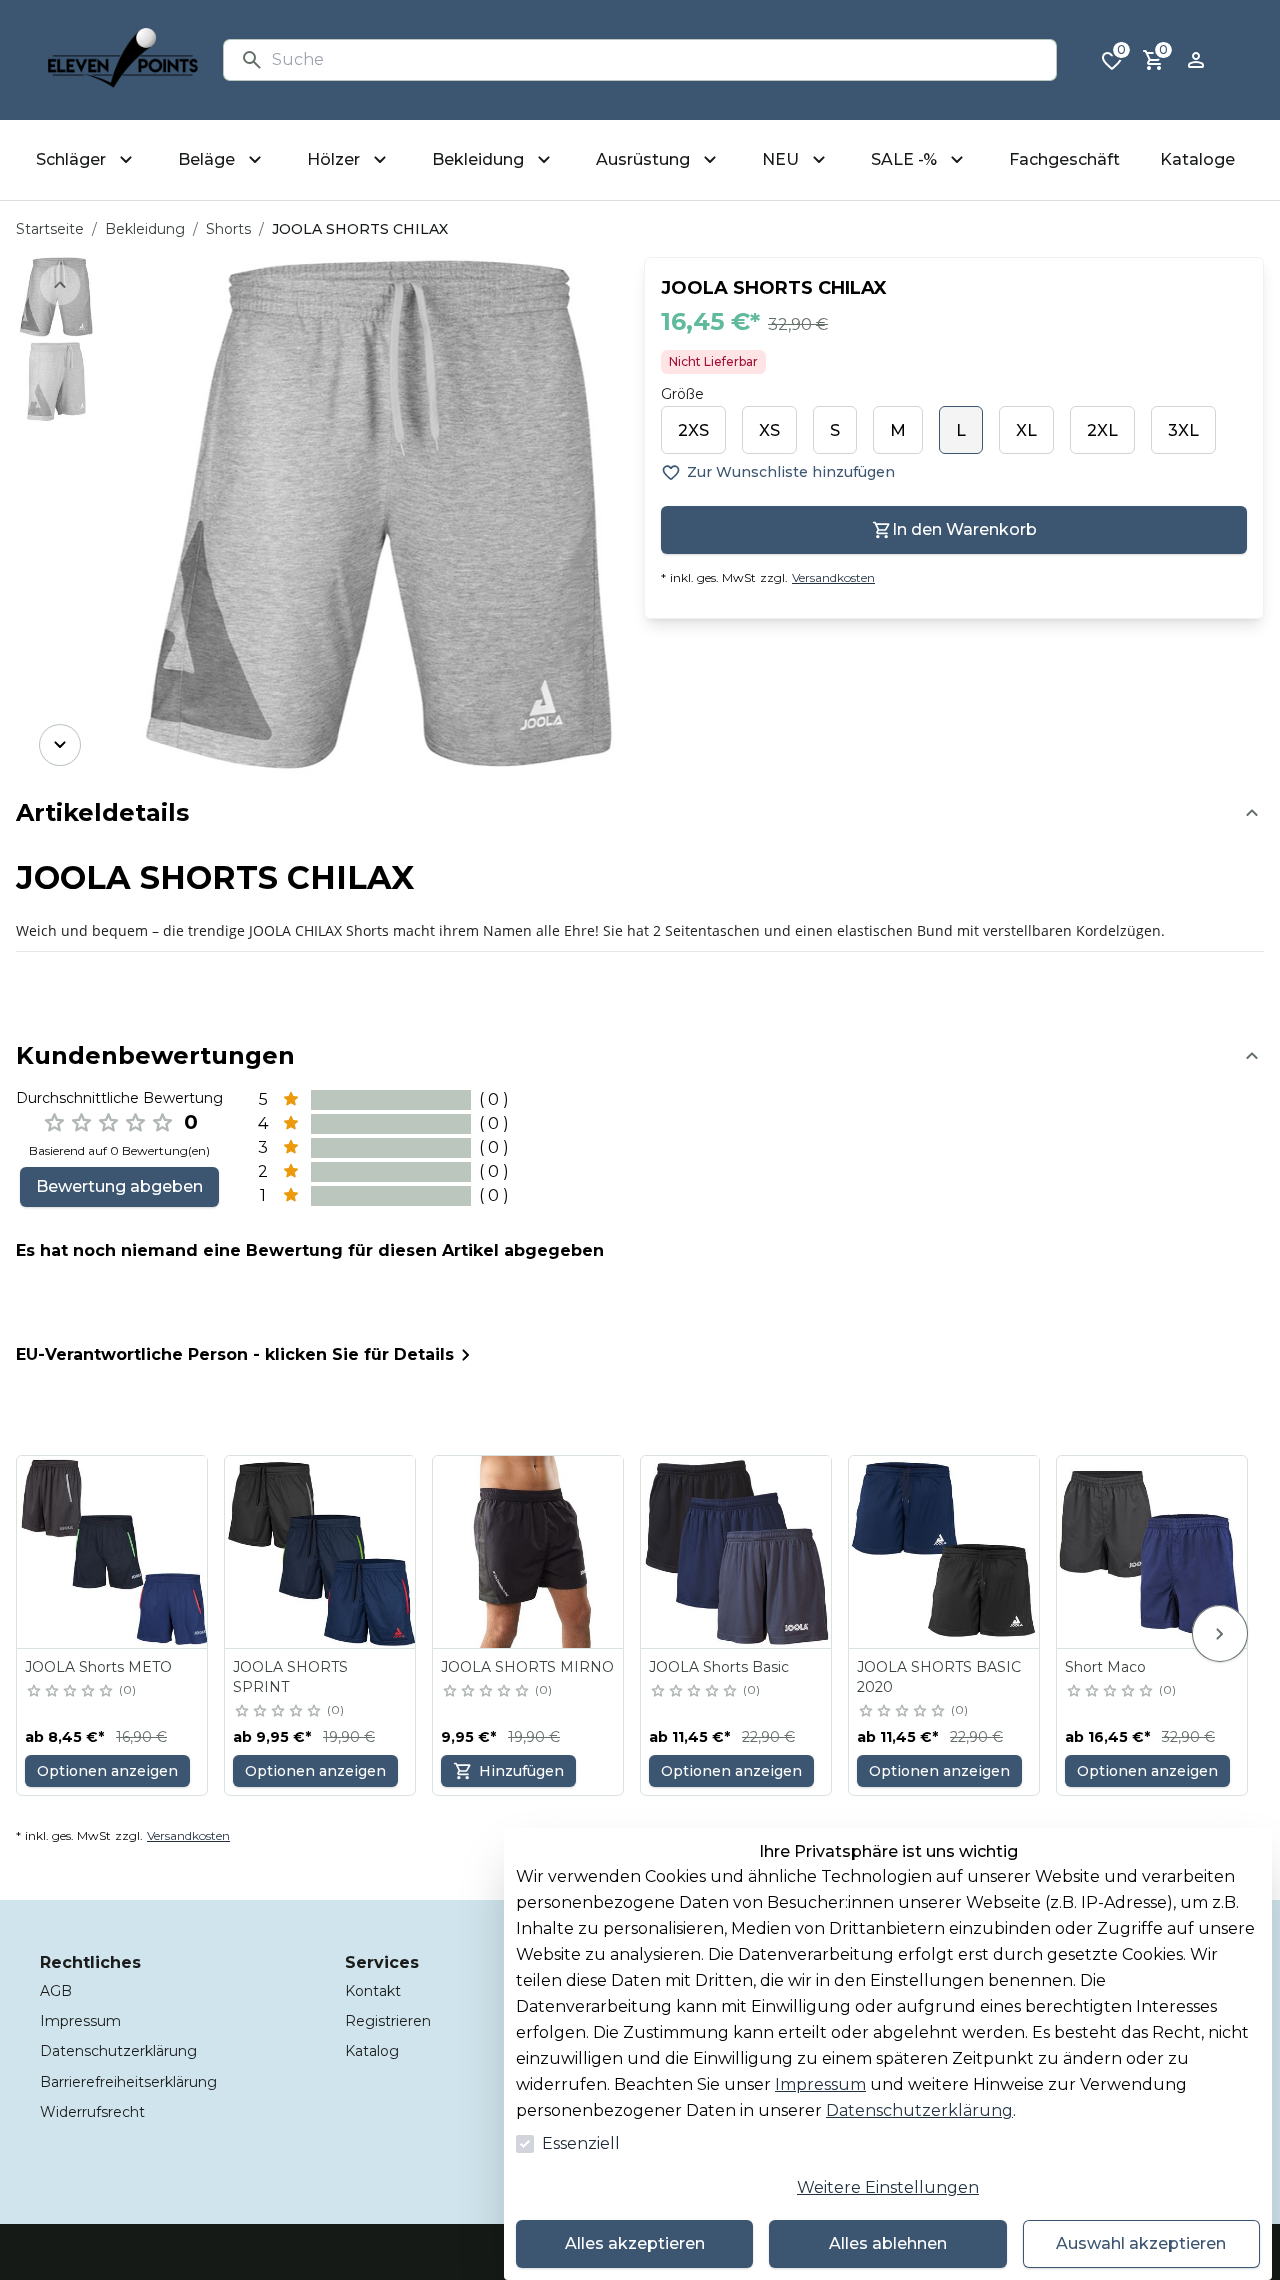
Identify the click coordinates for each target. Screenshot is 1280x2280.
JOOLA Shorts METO (98, 1667)
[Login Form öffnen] (1196, 60)
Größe (682, 394)
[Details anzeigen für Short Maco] (1153, 1552)
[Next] (60, 745)
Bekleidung (145, 229)
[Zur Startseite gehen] (123, 60)
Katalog (372, 2051)
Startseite (50, 229)
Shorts (228, 229)
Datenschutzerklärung (919, 2110)
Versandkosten (833, 577)
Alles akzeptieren (635, 2243)
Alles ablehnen (888, 2243)
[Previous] (60, 285)
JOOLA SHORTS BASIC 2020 (939, 1677)
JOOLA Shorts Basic (719, 1667)
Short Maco (1105, 1667)
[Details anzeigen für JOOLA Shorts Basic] (737, 1552)
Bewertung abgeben (119, 1186)
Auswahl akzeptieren (1141, 2243)
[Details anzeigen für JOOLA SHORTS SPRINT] (321, 1552)
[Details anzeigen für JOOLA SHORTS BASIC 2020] (945, 1552)
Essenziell (581, 2143)
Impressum (820, 2084)
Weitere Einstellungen (888, 2187)
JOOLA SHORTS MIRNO (527, 1667)
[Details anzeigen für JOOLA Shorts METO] (113, 1552)
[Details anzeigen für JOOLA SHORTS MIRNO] (529, 1552)
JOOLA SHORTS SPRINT (290, 1677)
